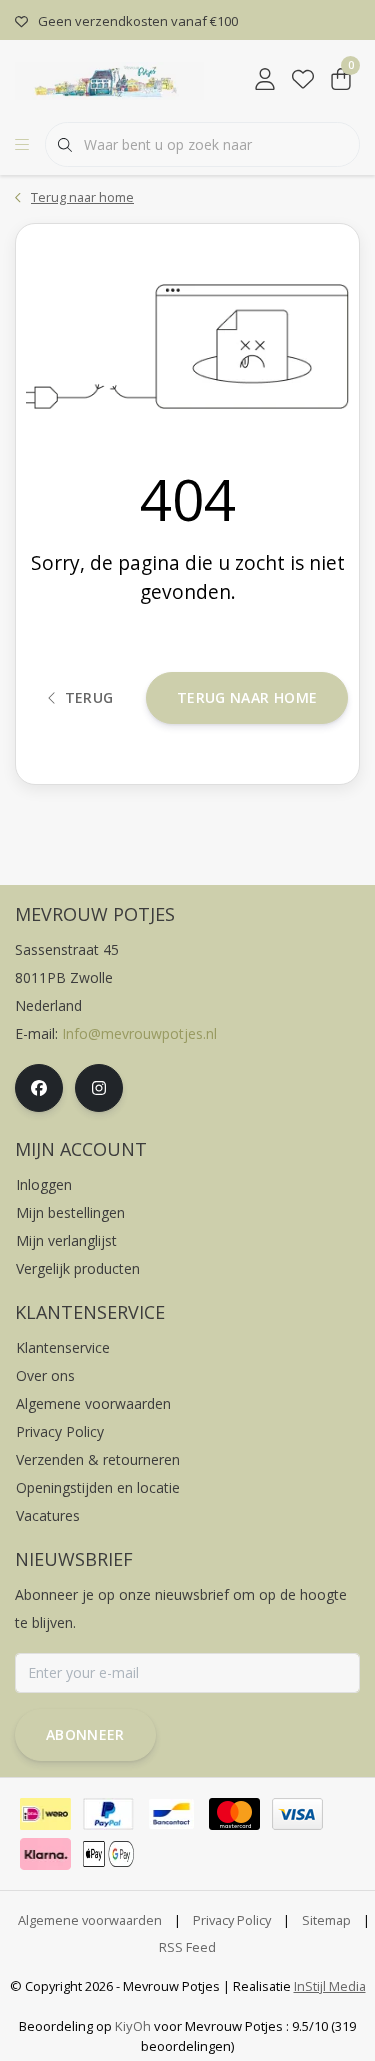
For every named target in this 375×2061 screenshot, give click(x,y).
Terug (88, 697)
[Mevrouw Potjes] (109, 79)
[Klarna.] (45, 1854)
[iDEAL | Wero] (45, 1814)
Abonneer (85, 1734)
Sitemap (326, 1920)
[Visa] (297, 1814)
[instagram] (99, 1088)
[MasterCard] (234, 1814)
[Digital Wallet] (108, 1854)
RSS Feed (187, 1947)
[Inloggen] (265, 80)
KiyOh (133, 2026)
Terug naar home (247, 697)
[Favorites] (303, 80)
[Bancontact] (171, 1814)
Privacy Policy (232, 1920)
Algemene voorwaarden (90, 1920)
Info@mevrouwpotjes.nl (139, 1033)
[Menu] (22, 145)
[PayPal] (108, 1814)
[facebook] (39, 1088)
